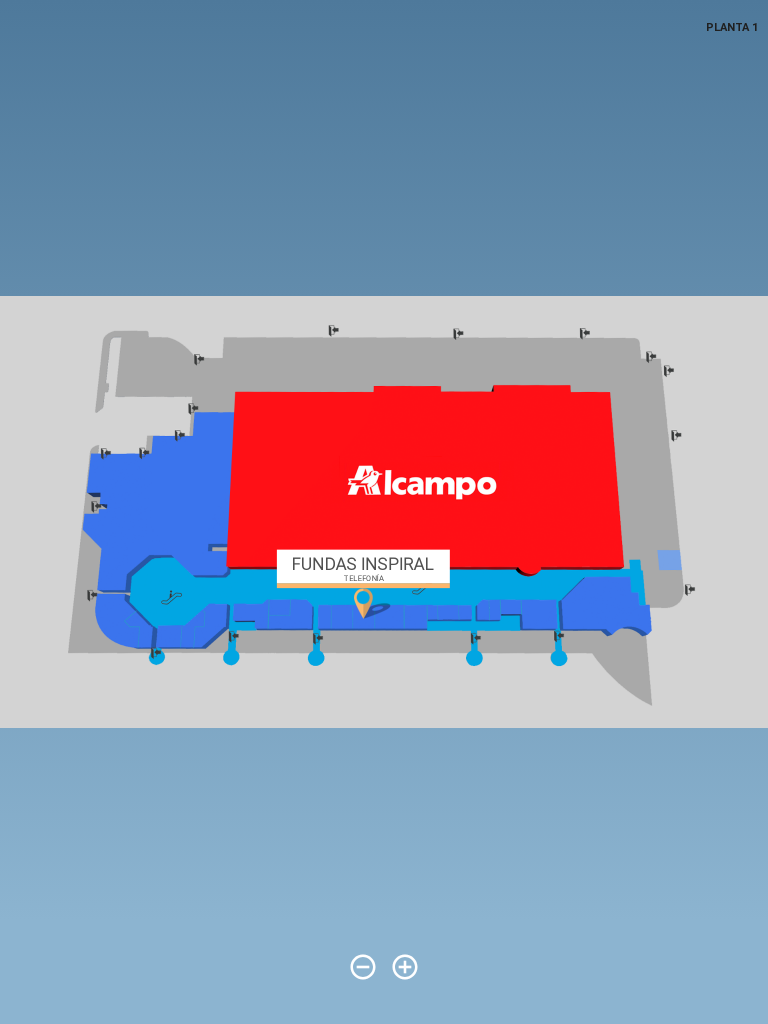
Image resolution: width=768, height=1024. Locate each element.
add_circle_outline (405, 967)
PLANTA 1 (732, 27)
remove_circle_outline (363, 967)
